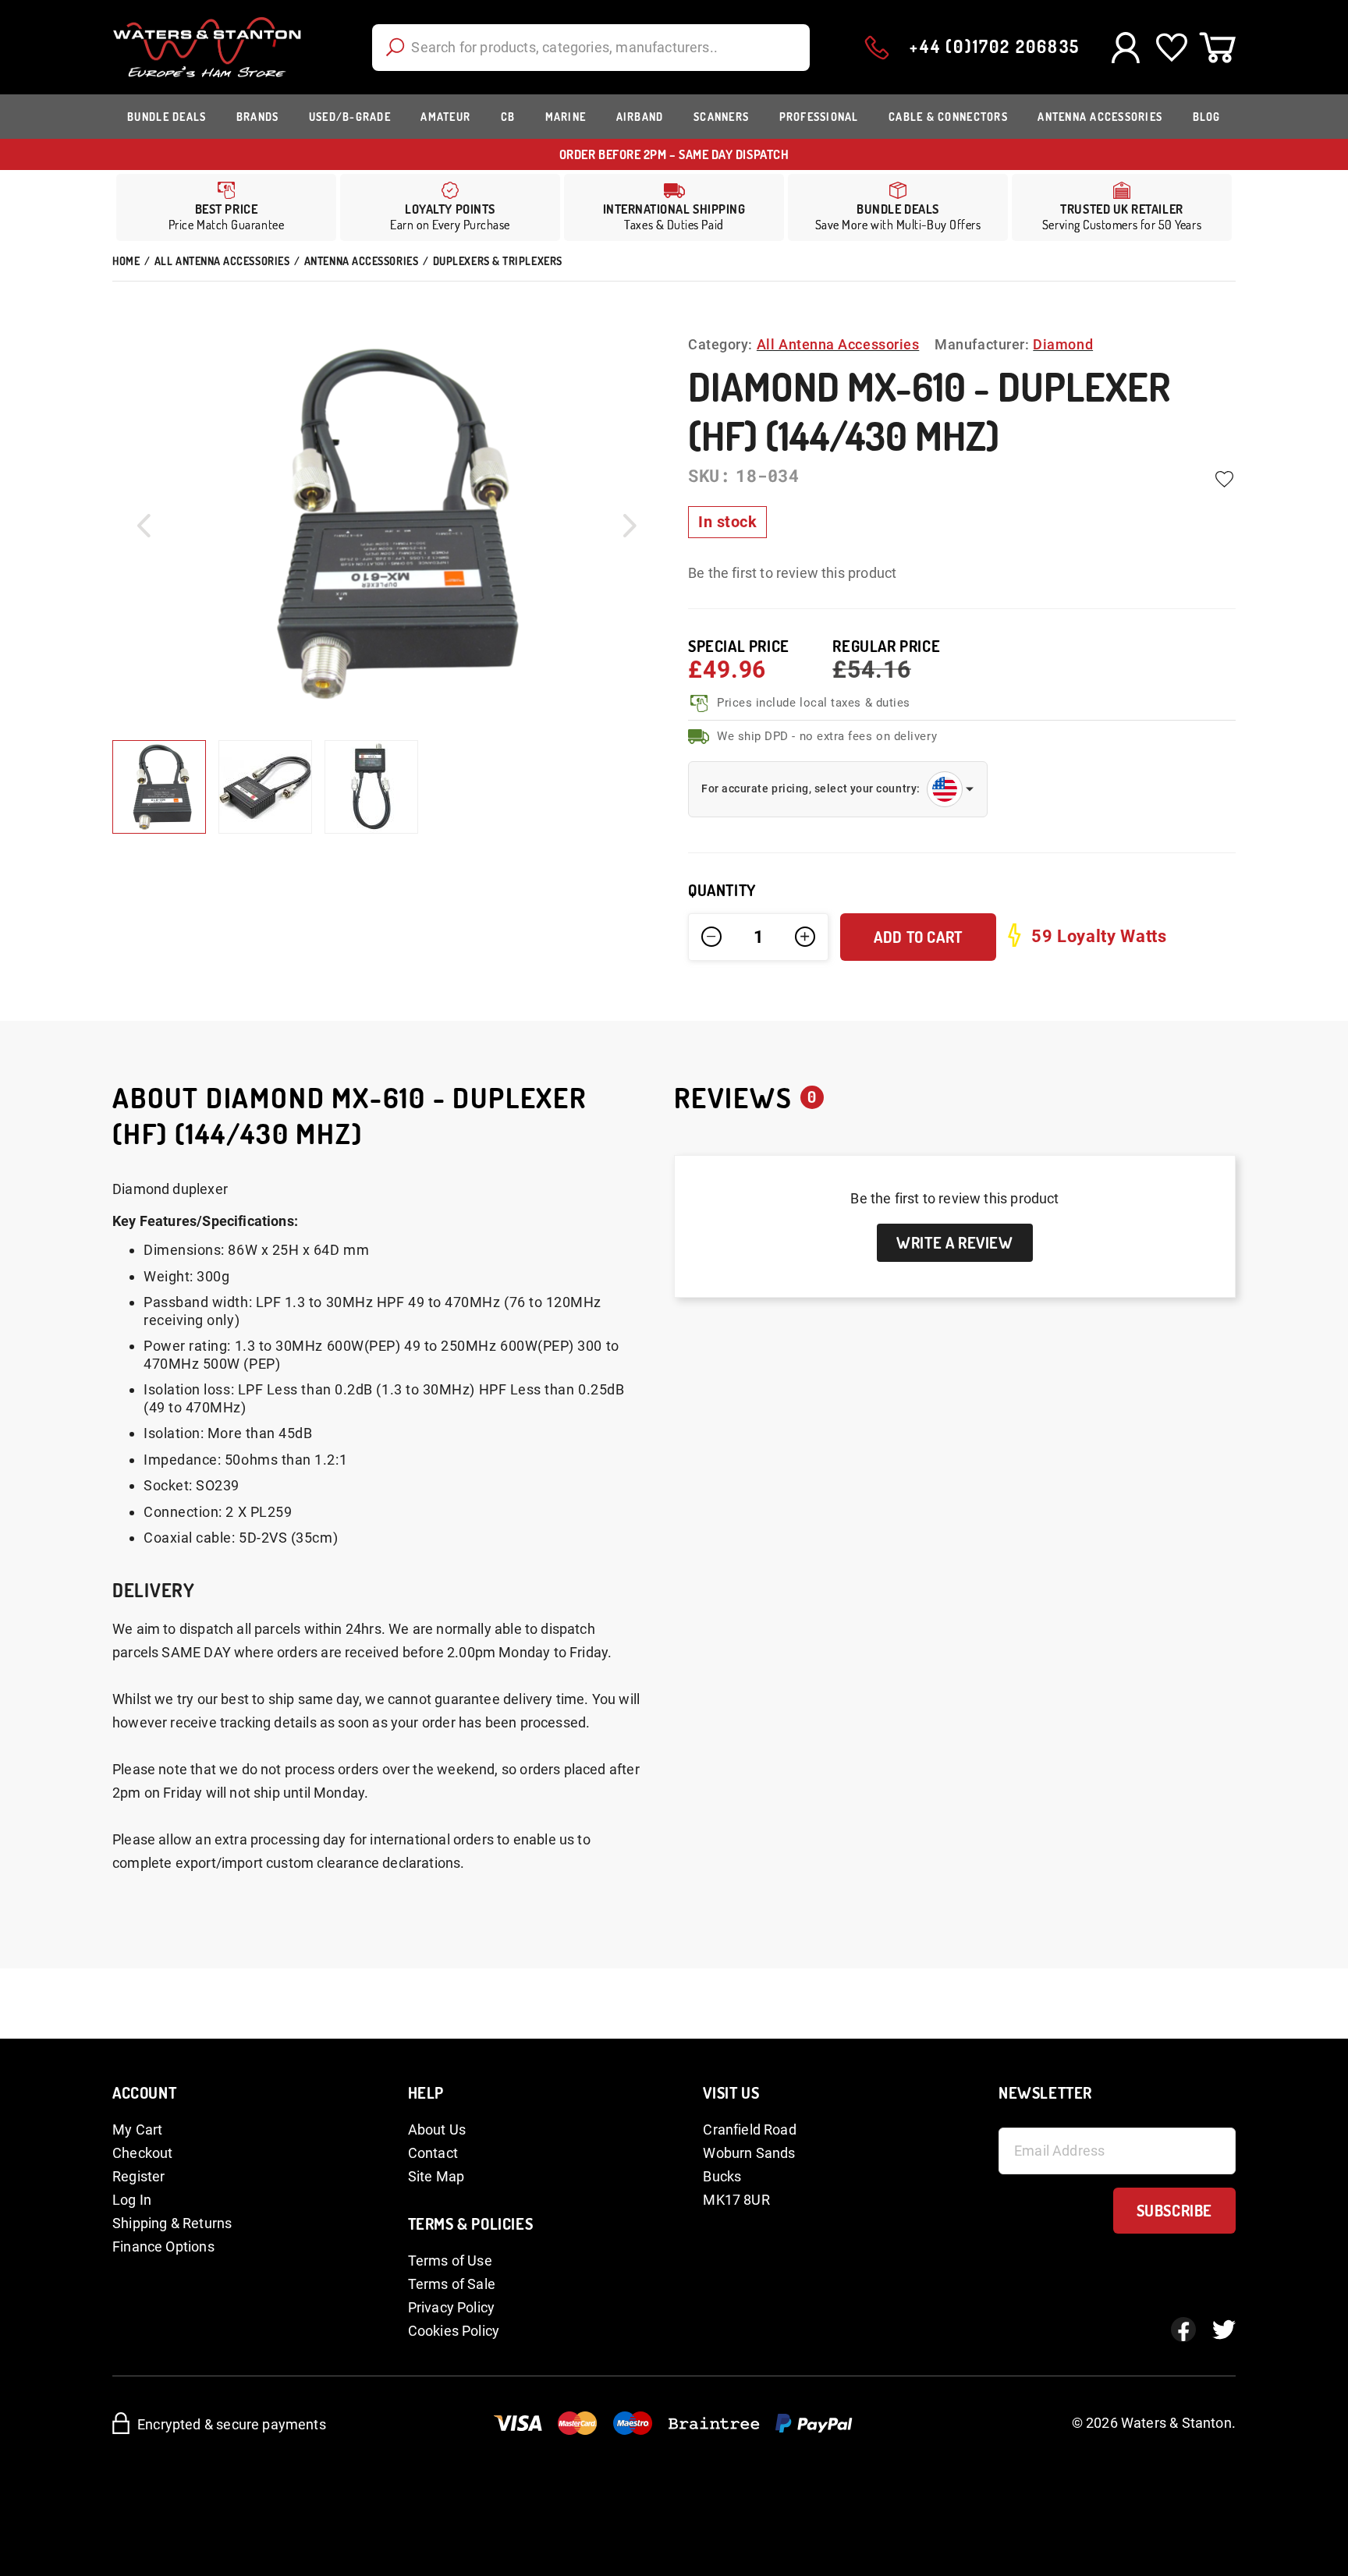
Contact (433, 2153)
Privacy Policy (452, 2307)
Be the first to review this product (792, 573)
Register (138, 2176)
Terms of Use (450, 2261)
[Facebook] (1183, 2330)
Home (126, 261)
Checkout (142, 2153)
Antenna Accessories (361, 261)
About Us (437, 2130)
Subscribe (1174, 2210)
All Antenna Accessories (222, 261)
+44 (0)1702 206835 (995, 46)
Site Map (436, 2176)
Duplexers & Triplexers (498, 261)
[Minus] (711, 937)
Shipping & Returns (172, 2223)
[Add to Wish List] (1224, 480)
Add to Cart (918, 937)
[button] (144, 525)
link (450, 207)
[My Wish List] (1171, 48)
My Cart (137, 2130)
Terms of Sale (452, 2284)
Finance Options (163, 2246)
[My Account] (1125, 48)
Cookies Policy (454, 2331)
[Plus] (805, 937)
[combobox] (591, 48)
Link (674, 207)
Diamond (1063, 344)
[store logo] (207, 47)
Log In (132, 2200)
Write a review (954, 1242)
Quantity (722, 890)
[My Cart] (1217, 48)
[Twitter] (1224, 2330)
